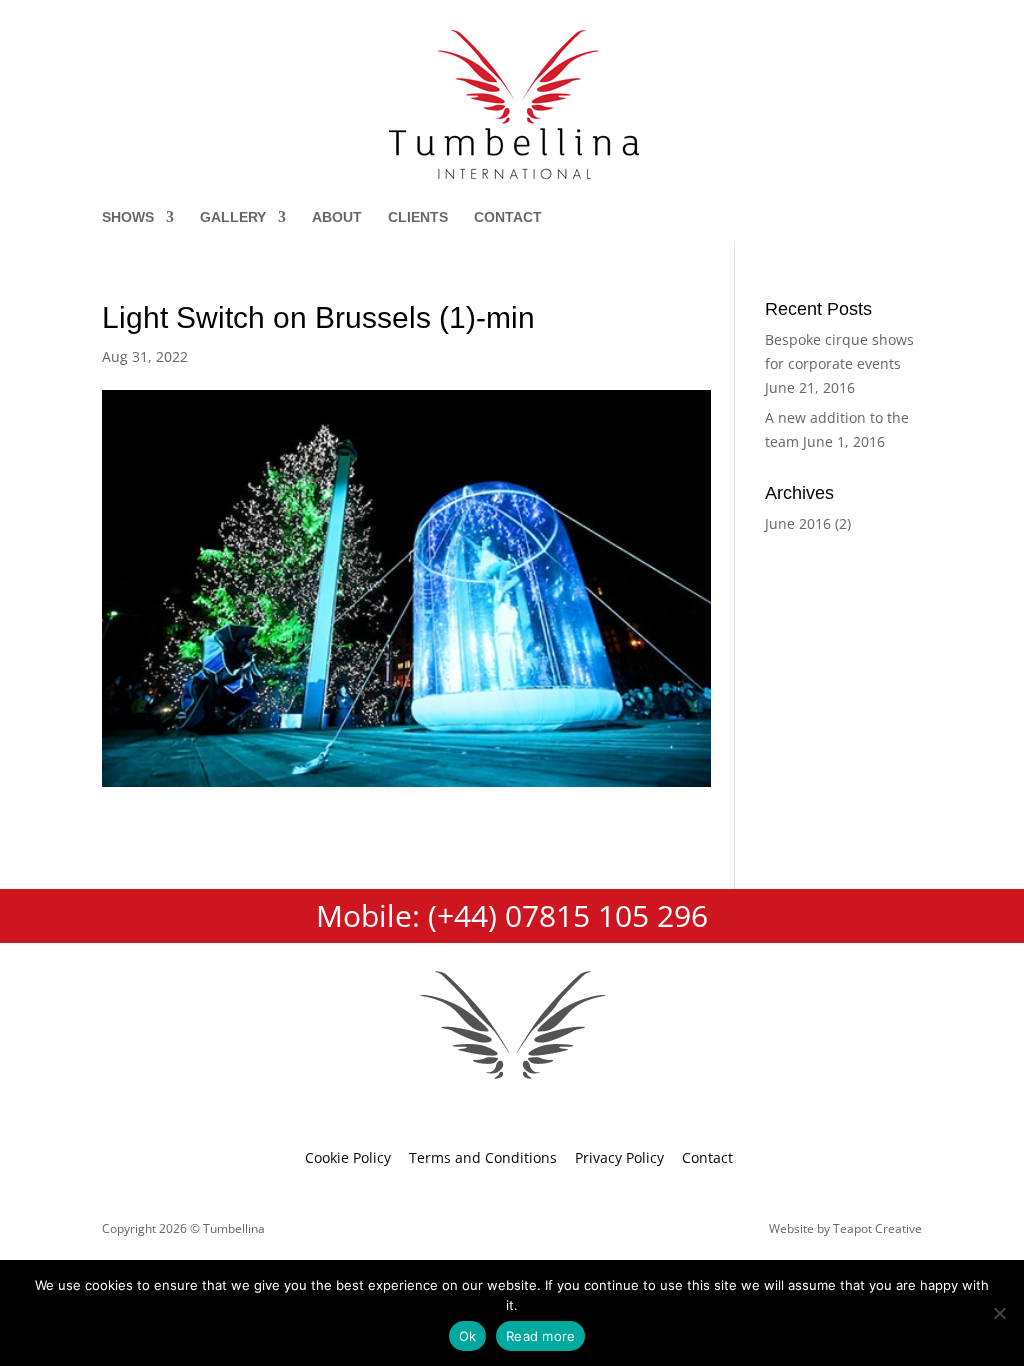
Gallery (233, 217)
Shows (128, 217)
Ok (468, 1336)
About (337, 217)
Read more (540, 1336)
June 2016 (798, 523)
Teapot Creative (877, 1228)
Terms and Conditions (483, 1157)
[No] (999, 1313)
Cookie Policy (348, 1157)
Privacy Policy (619, 1157)
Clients (418, 217)
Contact (508, 217)
